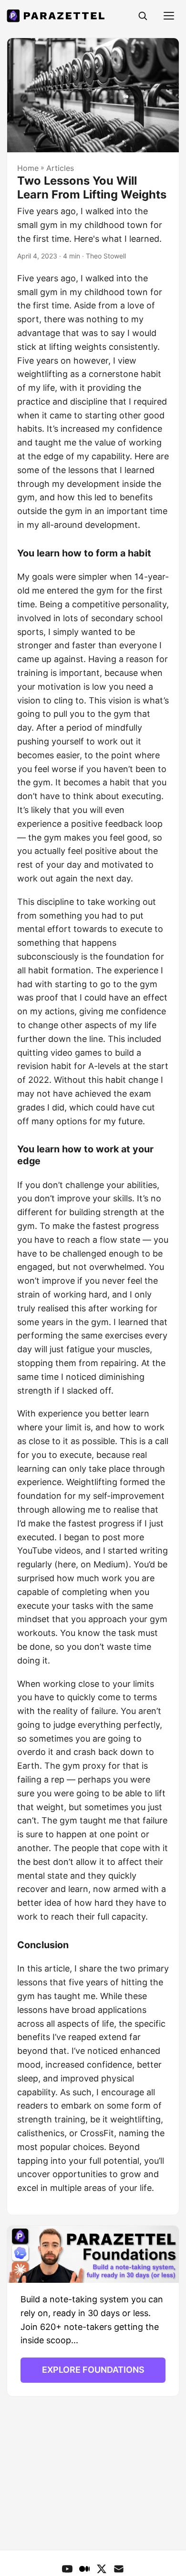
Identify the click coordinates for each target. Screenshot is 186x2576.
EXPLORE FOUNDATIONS (93, 2370)
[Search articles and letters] (143, 16)
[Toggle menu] (169, 16)
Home (28, 168)
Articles (60, 168)
